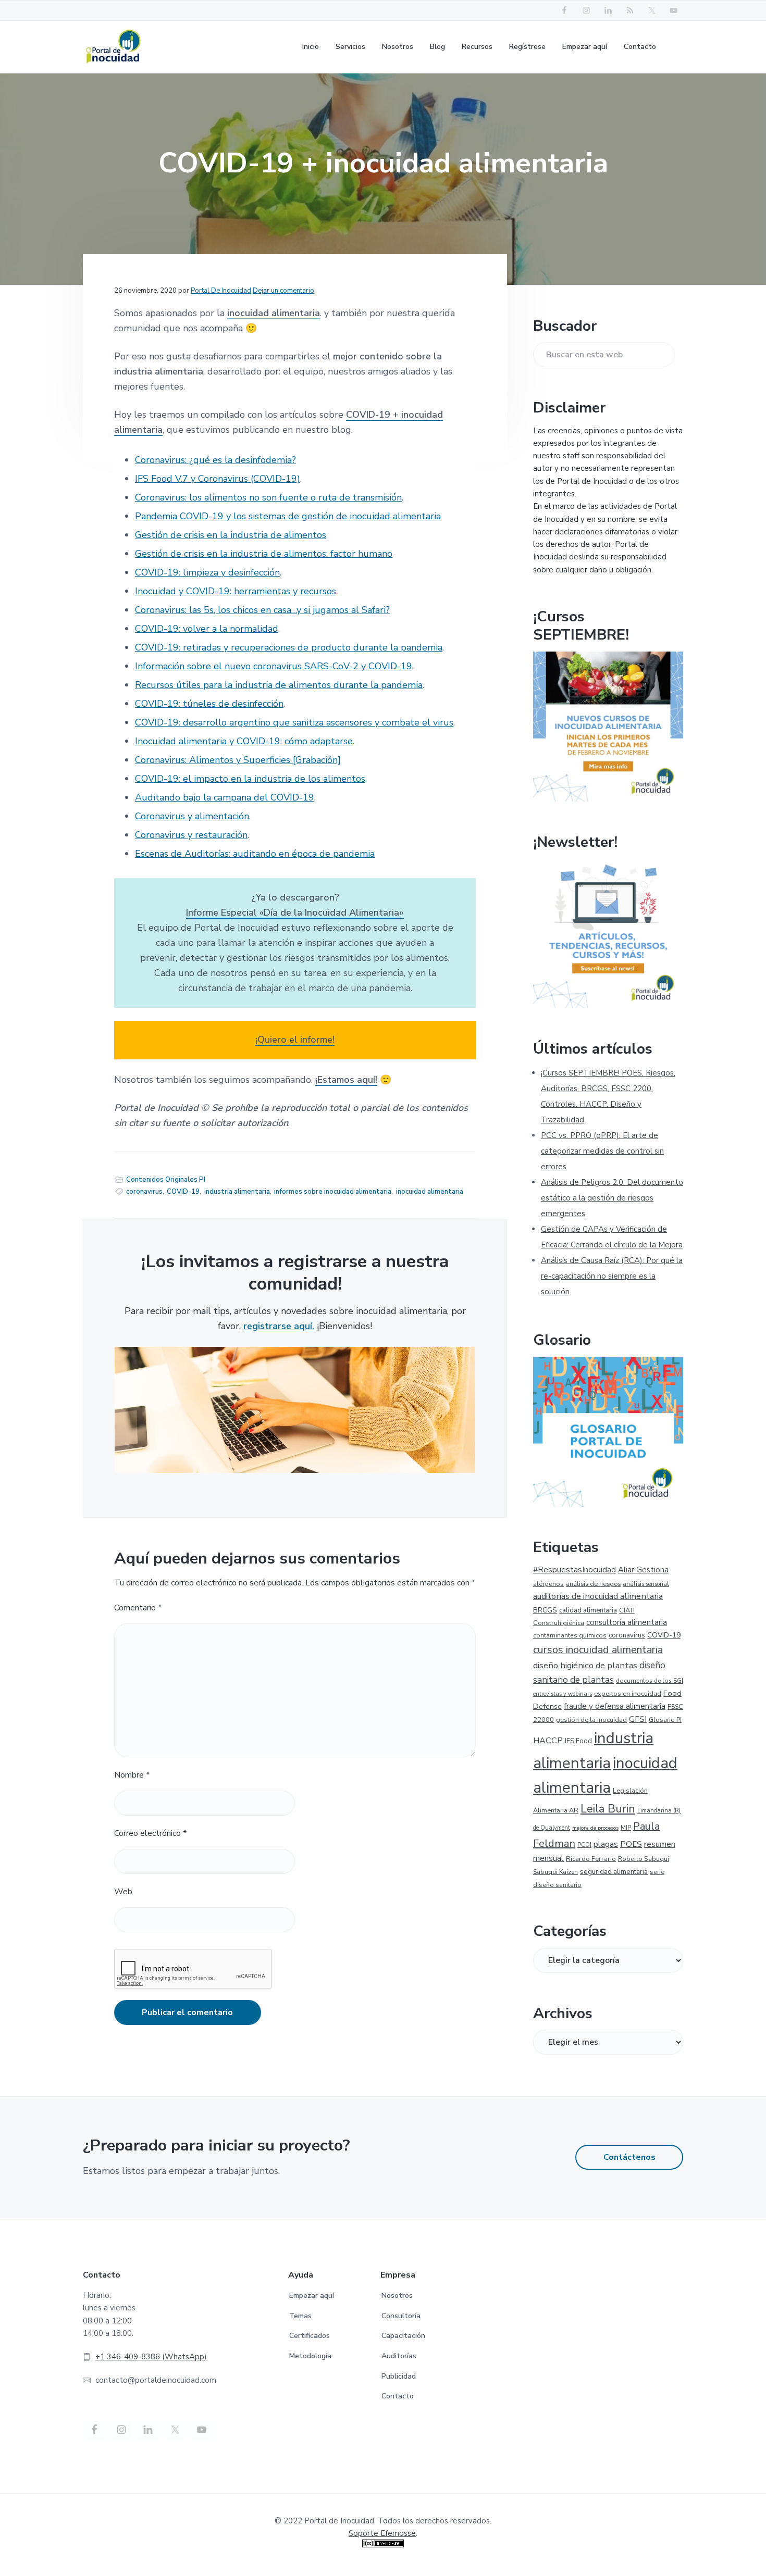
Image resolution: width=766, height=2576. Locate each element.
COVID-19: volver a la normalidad (207, 629)
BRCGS (545, 1610)
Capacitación (403, 2336)
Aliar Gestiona (643, 1570)
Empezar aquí (312, 2296)
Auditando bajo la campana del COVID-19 (225, 797)
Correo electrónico (150, 1833)
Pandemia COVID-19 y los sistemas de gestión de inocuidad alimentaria (288, 516)
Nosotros (397, 2296)
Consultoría (401, 2316)
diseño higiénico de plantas (585, 1665)
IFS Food (578, 1741)
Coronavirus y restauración (191, 835)
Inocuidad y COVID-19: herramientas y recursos (236, 591)
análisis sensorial (646, 1584)
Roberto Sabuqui (644, 1859)
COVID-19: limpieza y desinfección (207, 572)
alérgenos (548, 1584)
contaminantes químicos (570, 1635)
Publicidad (399, 2376)
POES (631, 1844)
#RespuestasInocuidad (574, 1570)
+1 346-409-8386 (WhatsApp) (151, 2357)
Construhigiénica (559, 1623)
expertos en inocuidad (628, 1693)
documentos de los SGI (650, 1681)
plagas (606, 1844)
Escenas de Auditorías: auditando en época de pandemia (255, 854)
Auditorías (399, 2356)
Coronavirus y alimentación (192, 816)
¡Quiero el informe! (295, 1040)
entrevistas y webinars (563, 1694)
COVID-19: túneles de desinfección (209, 704)
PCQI (584, 1845)
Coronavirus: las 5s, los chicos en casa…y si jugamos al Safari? (262, 610)
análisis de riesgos (593, 1584)
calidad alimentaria (588, 1610)
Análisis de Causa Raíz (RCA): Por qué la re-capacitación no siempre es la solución (612, 1276)
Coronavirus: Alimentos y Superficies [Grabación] (238, 760)
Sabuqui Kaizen (555, 1872)
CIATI (627, 1610)
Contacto (398, 2396)
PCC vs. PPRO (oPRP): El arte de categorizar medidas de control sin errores (602, 1151)
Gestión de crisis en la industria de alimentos (231, 535)
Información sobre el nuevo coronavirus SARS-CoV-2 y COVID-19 (274, 666)
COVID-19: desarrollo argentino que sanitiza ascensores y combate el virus (294, 722)
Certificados (310, 2336)
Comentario (138, 1608)
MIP (626, 1828)
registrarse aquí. (279, 1326)
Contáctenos (629, 2157)
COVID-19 (183, 1192)
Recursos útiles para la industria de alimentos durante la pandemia (279, 685)
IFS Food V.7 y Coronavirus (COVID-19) (218, 479)
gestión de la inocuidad (591, 1720)
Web (123, 1892)
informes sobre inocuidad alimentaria (333, 1192)
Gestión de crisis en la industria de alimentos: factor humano (264, 554)
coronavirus (144, 1192)
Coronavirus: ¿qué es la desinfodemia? (215, 460)
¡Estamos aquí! (346, 1080)
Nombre (132, 1775)
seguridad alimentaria (614, 1872)
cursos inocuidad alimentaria (598, 1650)
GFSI (638, 1719)
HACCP (548, 1741)
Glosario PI (665, 1720)
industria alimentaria (237, 1192)
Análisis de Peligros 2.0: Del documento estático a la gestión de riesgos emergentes (612, 1198)
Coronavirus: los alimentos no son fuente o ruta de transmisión (268, 497)
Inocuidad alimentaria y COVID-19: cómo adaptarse (244, 741)
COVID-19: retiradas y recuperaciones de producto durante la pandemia (289, 647)
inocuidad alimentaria (274, 313)
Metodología (310, 2356)
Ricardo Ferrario (591, 1859)
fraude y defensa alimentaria (615, 1706)
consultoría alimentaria (627, 1622)
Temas (300, 2316)
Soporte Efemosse (382, 2533)
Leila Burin (608, 1809)
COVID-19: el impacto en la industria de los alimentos (250, 779)
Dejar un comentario (283, 291)
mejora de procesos (595, 1828)
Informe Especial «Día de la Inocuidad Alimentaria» (295, 912)
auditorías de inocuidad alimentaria (598, 1596)
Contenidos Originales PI (166, 1180)
